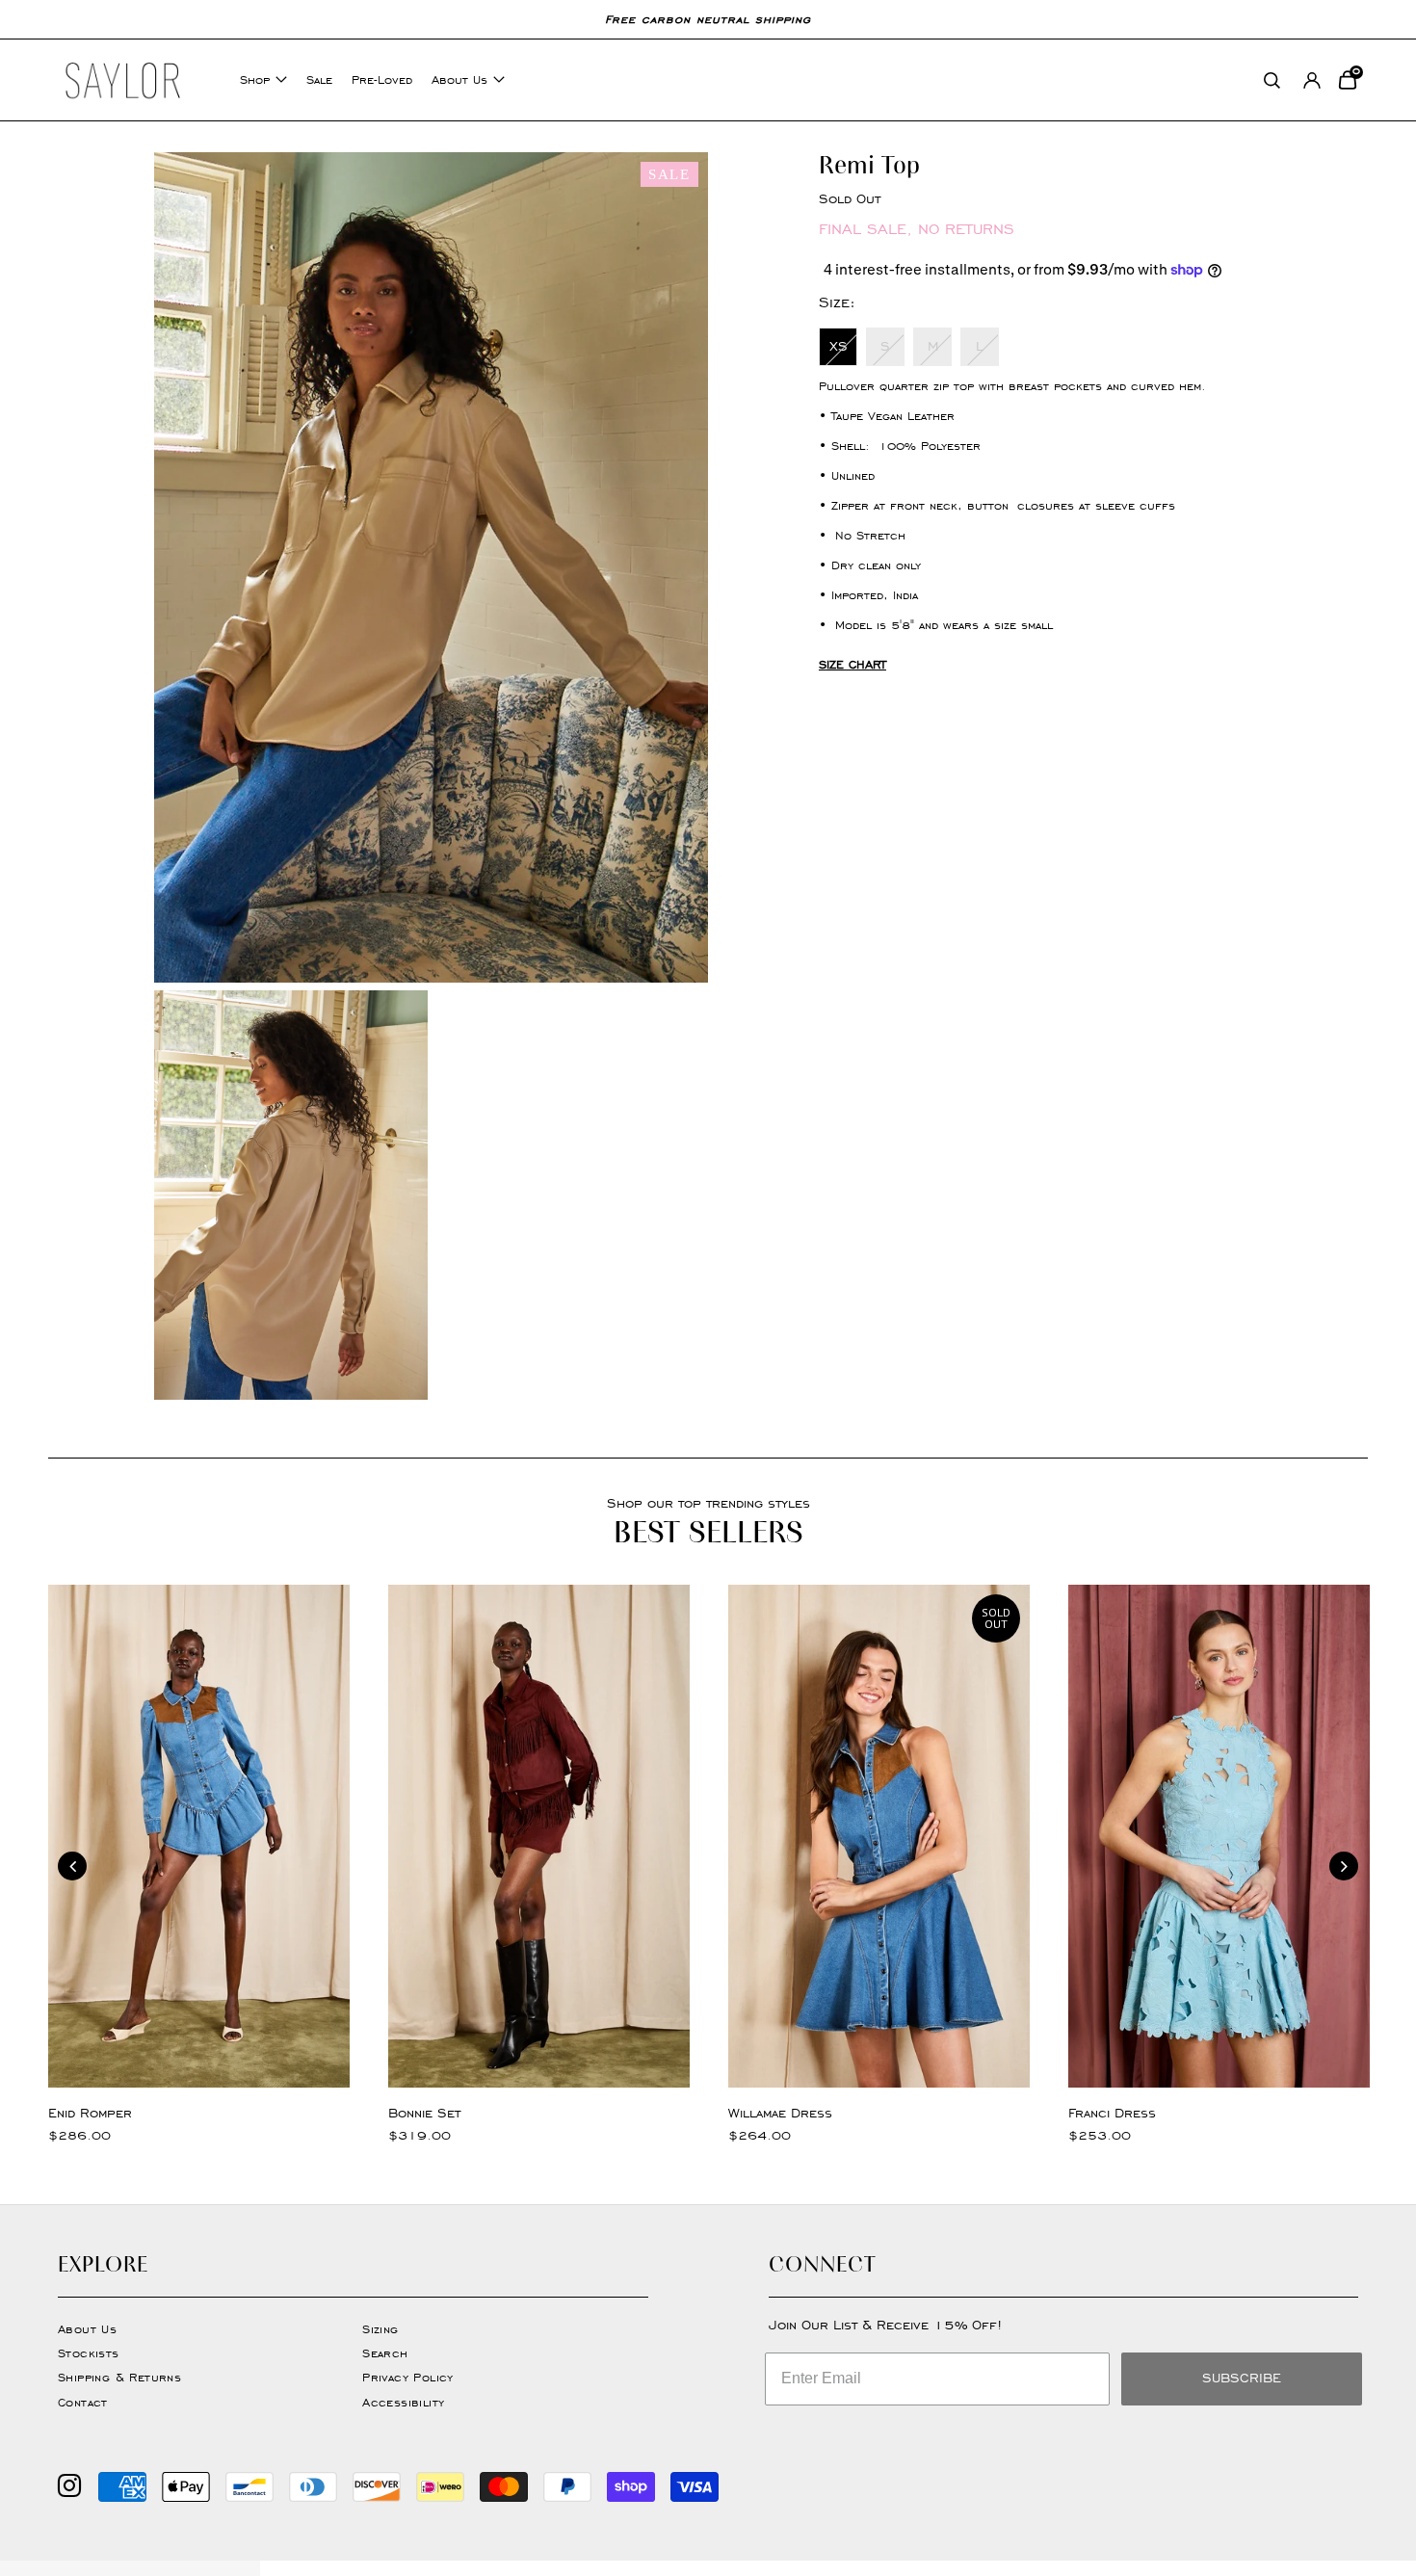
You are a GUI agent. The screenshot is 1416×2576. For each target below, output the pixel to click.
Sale (319, 79)
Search (385, 2353)
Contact (83, 2402)
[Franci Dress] (1219, 1836)
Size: (837, 302)
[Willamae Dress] (879, 1836)
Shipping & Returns (119, 2377)
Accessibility (403, 2402)
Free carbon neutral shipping (708, 19)
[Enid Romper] (199, 1836)
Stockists (89, 2353)
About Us (459, 79)
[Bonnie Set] (539, 1836)
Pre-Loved (382, 79)
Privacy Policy (408, 2377)
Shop (255, 79)
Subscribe (1242, 2378)
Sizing (380, 2329)
